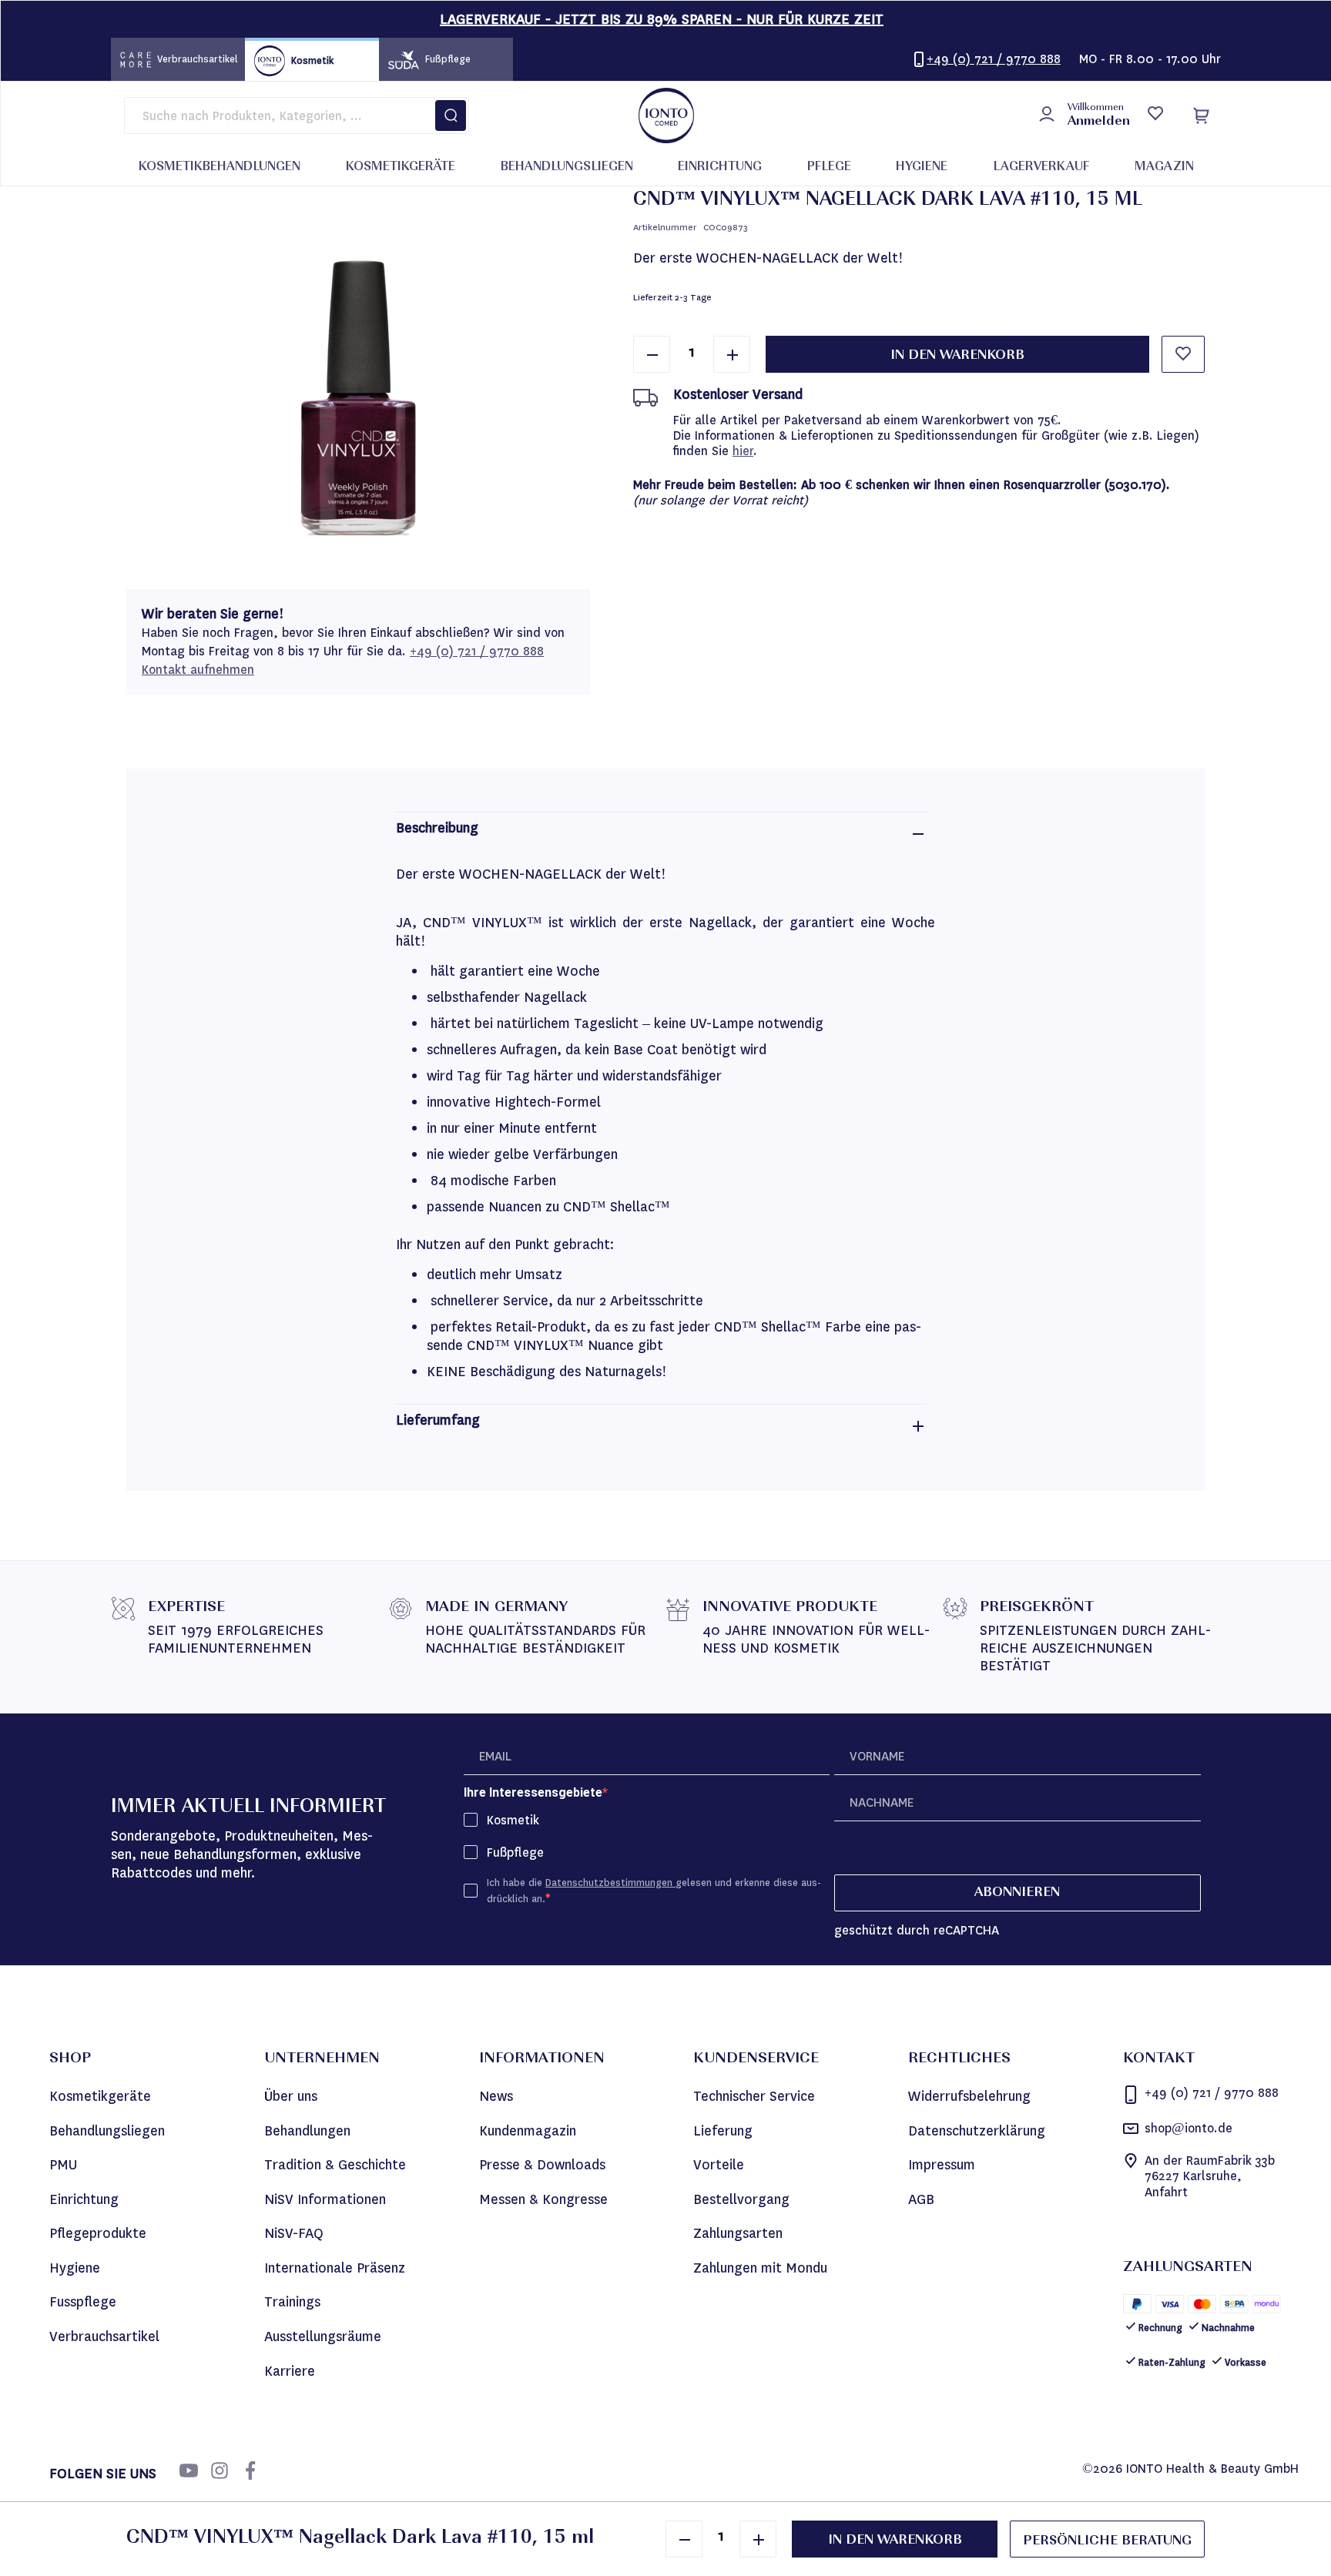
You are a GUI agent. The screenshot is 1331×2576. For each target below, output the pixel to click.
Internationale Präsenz (335, 2268)
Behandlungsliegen (107, 2131)
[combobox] (297, 116)
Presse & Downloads (542, 2165)
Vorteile (719, 2165)
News (496, 2096)
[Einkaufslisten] (1155, 116)
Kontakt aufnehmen (198, 670)
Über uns (291, 2096)
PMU (63, 2165)
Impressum (942, 2165)
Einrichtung (84, 2199)
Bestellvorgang (741, 2199)
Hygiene (75, 2268)
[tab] (662, 834)
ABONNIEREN (1017, 1893)
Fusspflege (83, 2302)
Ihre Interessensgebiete (533, 1792)
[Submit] (451, 116)
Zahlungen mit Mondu (760, 2268)
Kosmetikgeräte (100, 2096)
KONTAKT (1159, 2059)
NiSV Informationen (325, 2199)
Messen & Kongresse (543, 2199)
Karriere (290, 2371)
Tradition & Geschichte (335, 2165)
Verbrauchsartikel (104, 2336)
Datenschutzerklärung (977, 2131)
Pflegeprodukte (98, 2233)
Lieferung (723, 2131)
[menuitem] (220, 168)
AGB (921, 2199)
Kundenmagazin (528, 2131)
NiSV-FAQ (294, 2233)
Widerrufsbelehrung (969, 2096)
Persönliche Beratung (1107, 2541)
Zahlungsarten (738, 2233)
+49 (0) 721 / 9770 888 (477, 651)
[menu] (666, 167)
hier (743, 451)
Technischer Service (754, 2096)
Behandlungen (307, 2131)
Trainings (292, 2302)
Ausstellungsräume (323, 2336)
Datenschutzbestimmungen (610, 1883)
